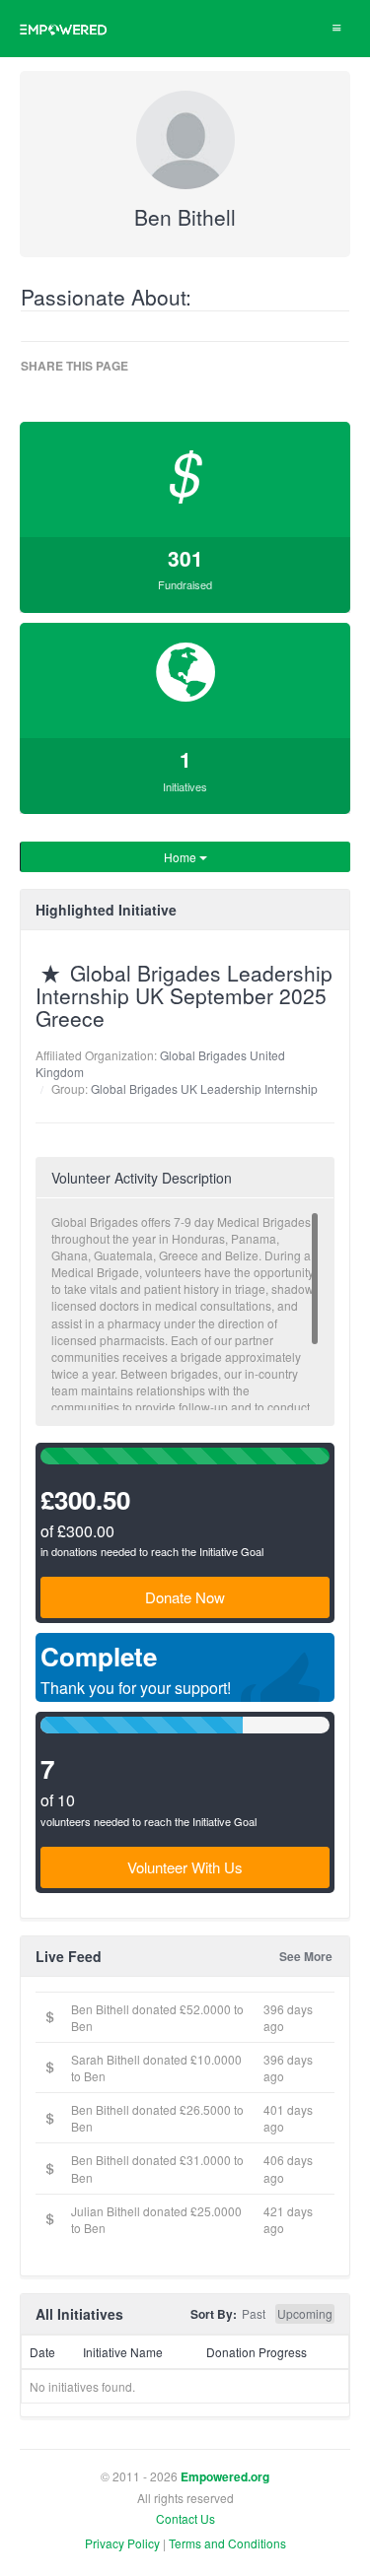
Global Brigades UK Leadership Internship (204, 1088)
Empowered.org (225, 2477)
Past (254, 2313)
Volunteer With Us (185, 1867)
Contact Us (185, 2518)
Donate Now (185, 1597)
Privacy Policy (122, 2543)
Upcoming (305, 2313)
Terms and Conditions (227, 2543)
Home (182, 857)
